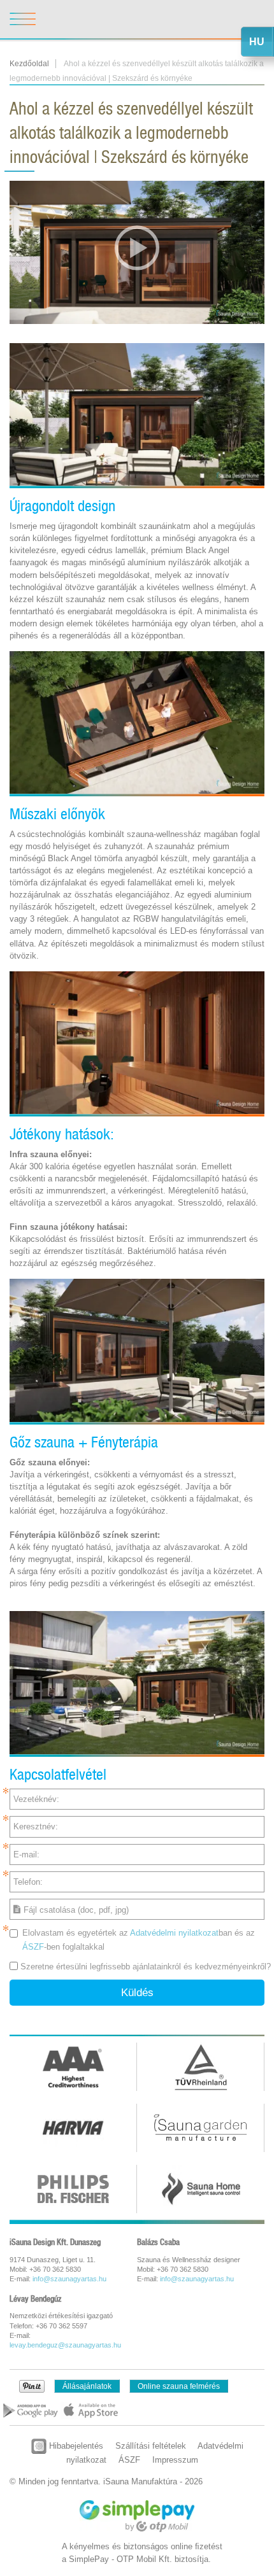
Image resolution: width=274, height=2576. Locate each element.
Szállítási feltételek (151, 2446)
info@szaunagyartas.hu (69, 2279)
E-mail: (26, 1855)
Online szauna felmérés (179, 2386)
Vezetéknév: (36, 1799)
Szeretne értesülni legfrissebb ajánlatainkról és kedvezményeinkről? (146, 1967)
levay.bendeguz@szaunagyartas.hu (65, 2345)
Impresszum (175, 2460)
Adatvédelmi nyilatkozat (174, 1933)
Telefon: (28, 1882)
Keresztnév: (36, 1826)
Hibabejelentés (75, 2446)
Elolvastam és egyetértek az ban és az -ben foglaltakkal (139, 1939)
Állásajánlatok (87, 2386)
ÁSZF (33, 1947)
